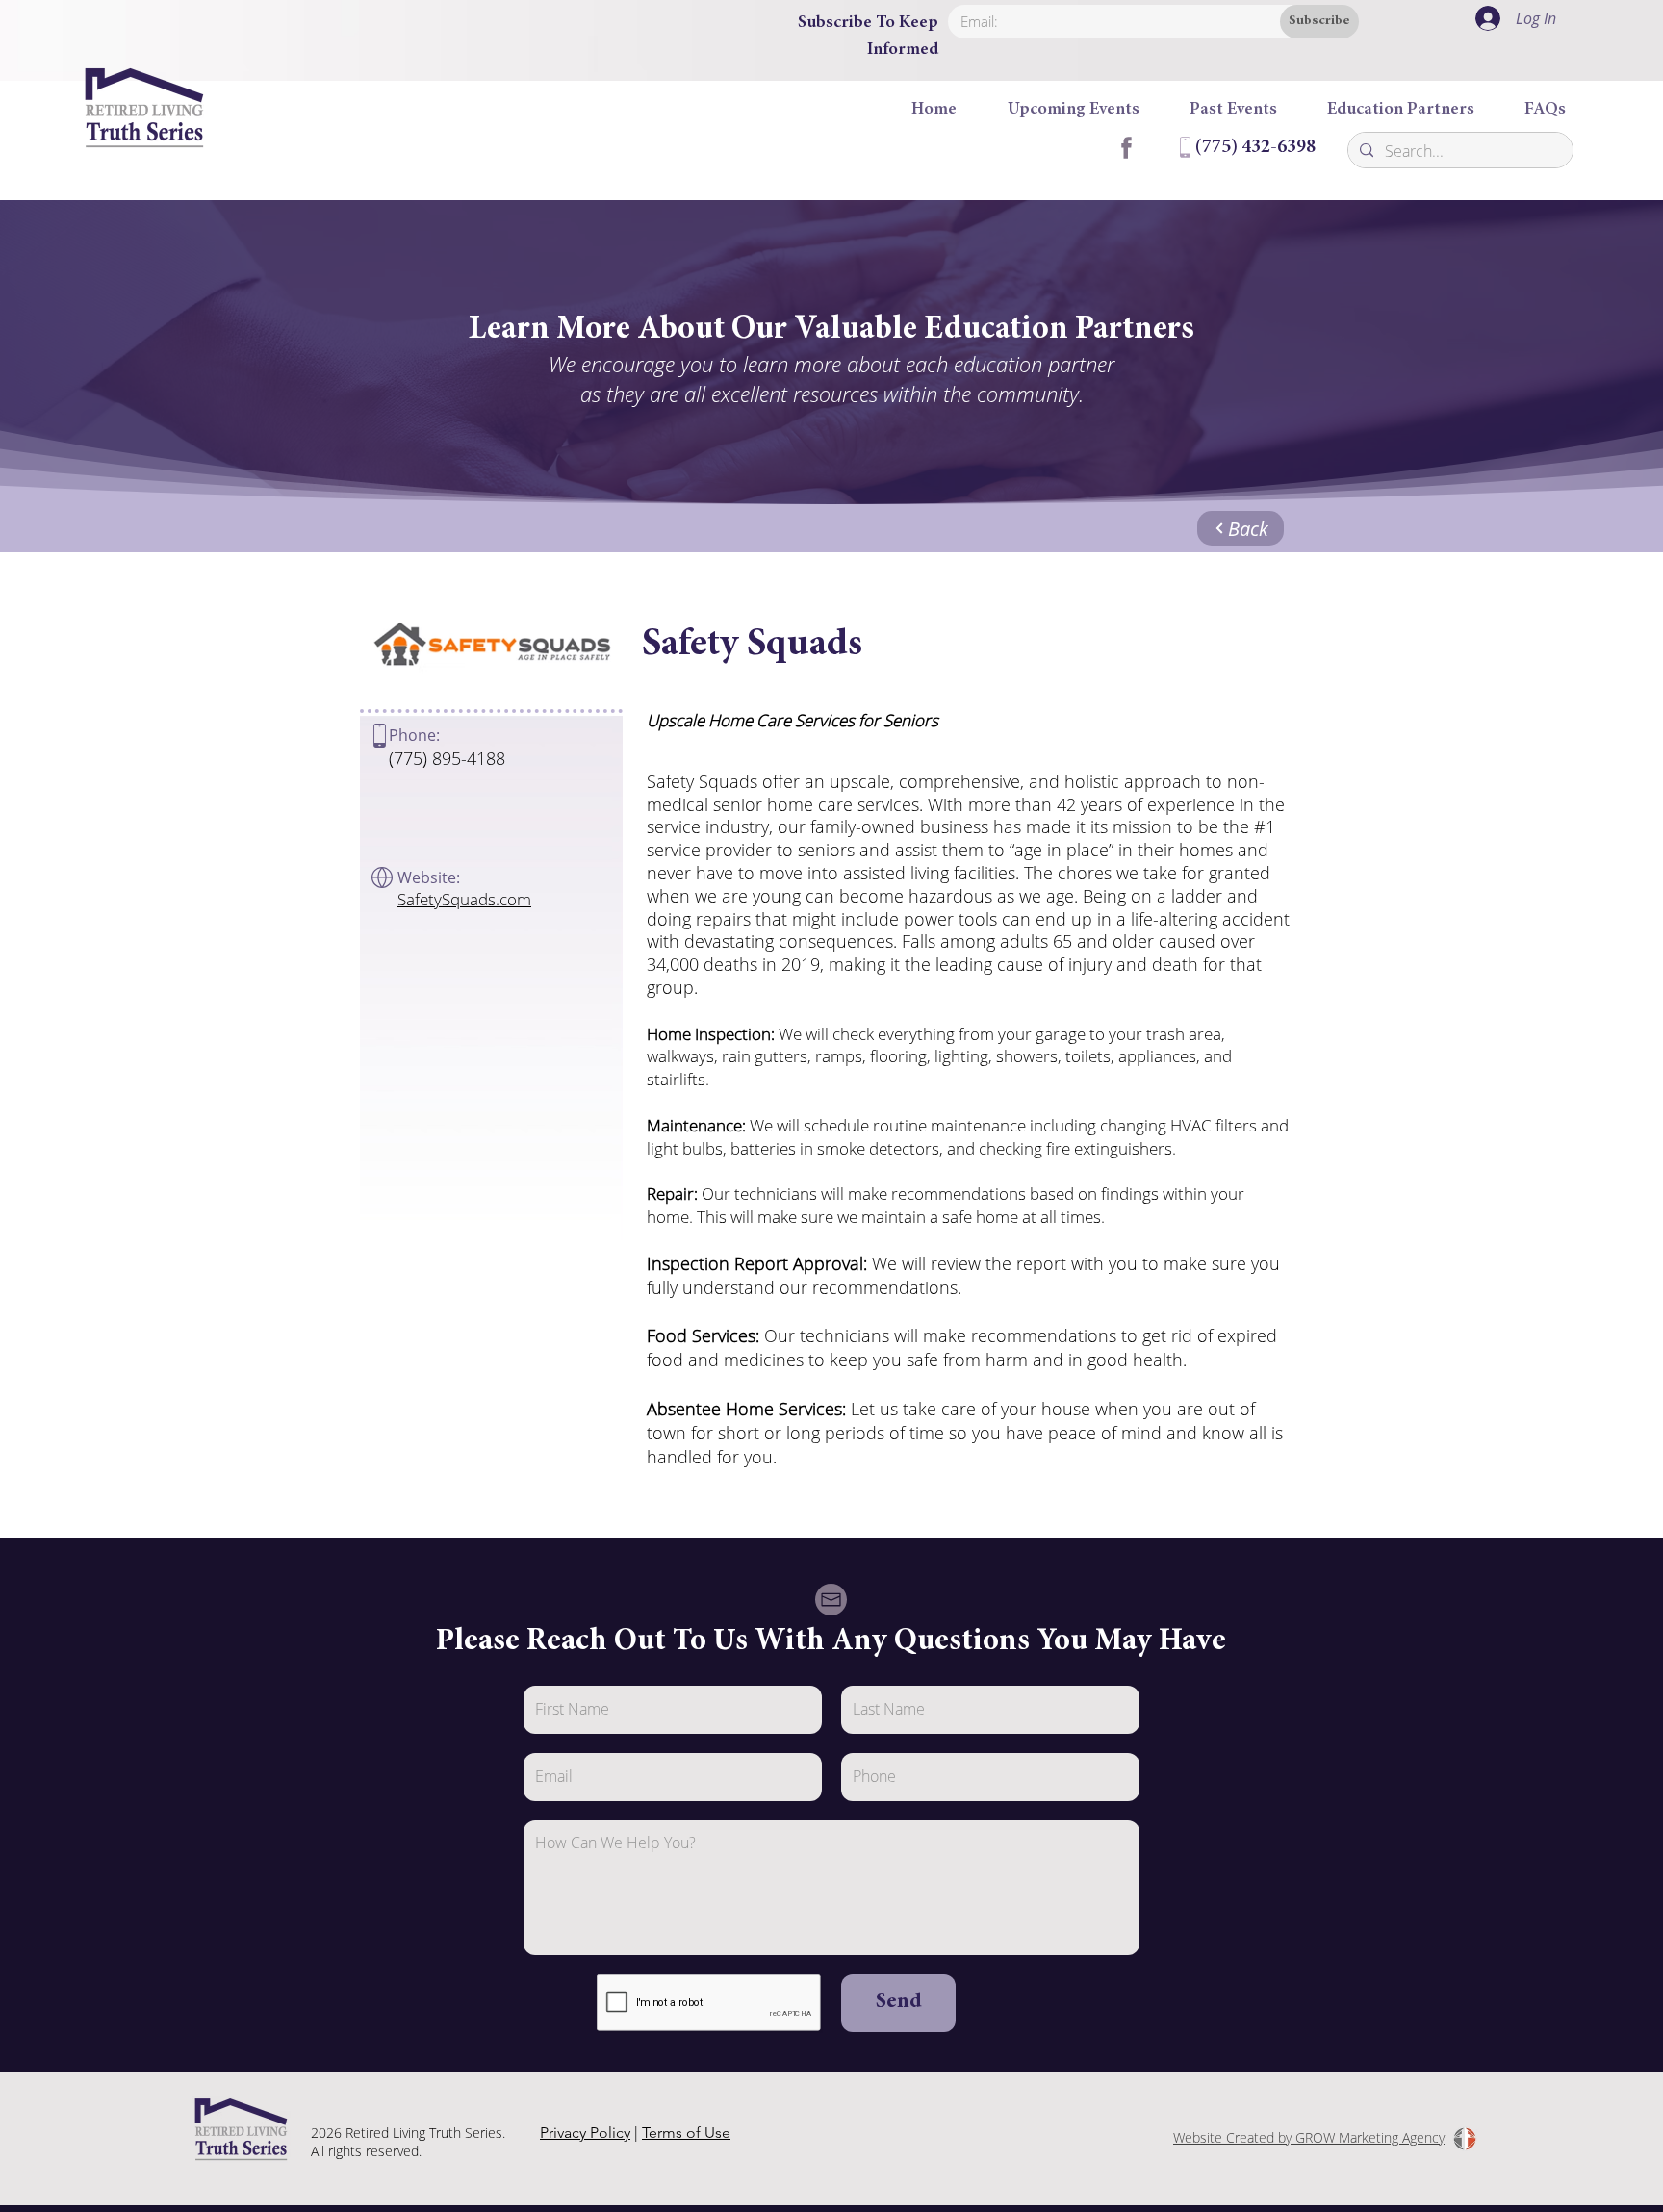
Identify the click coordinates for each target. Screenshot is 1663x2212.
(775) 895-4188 (447, 758)
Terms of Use (686, 2133)
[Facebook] (1125, 147)
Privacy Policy (585, 2133)
